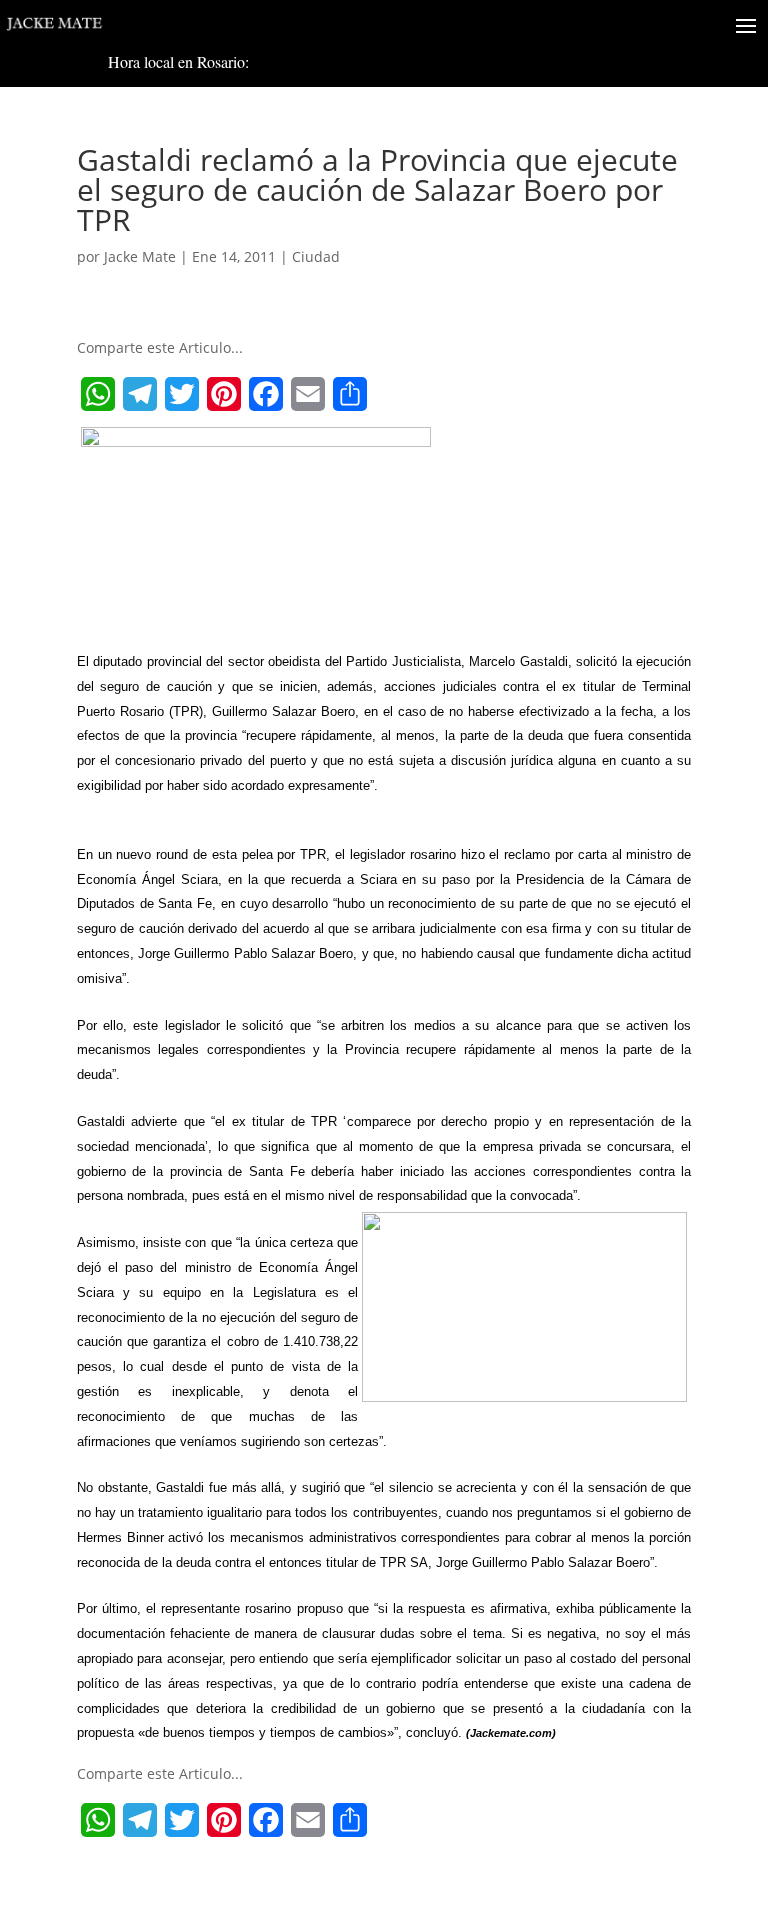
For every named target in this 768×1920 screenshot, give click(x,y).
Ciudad (316, 256)
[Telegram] (140, 394)
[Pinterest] (224, 394)
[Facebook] (266, 394)
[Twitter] (182, 394)
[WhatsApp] (98, 394)
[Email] (308, 394)
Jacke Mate (140, 256)
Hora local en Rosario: (178, 61)
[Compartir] (350, 394)
